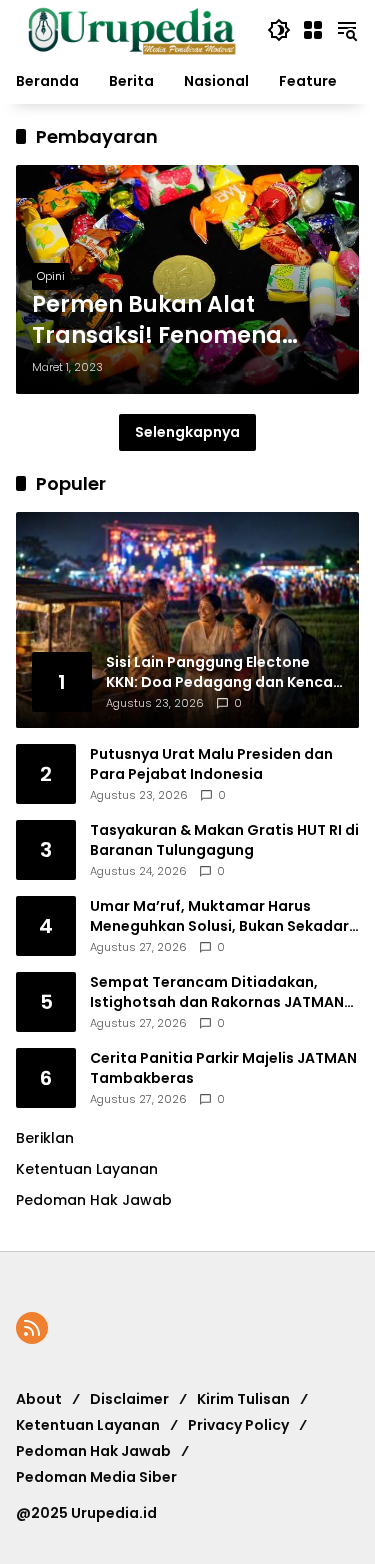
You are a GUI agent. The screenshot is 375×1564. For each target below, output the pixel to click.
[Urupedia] (131, 29)
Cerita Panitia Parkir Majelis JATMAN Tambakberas (223, 1068)
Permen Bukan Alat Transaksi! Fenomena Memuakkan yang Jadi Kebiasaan (166, 321)
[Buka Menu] (313, 30)
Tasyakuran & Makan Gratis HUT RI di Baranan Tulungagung (224, 840)
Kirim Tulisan (243, 1399)
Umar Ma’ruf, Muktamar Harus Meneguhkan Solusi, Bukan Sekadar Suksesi (219, 916)
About (39, 1399)
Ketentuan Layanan (87, 1169)
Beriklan (45, 1138)
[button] (279, 30)
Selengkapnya (187, 432)
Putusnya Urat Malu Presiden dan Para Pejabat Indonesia (211, 764)
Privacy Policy (238, 1425)
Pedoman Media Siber (96, 1477)
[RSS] (32, 1328)
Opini (51, 276)
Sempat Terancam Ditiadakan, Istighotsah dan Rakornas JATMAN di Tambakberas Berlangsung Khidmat (217, 992)
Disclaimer (129, 1399)
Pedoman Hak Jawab (93, 1451)
